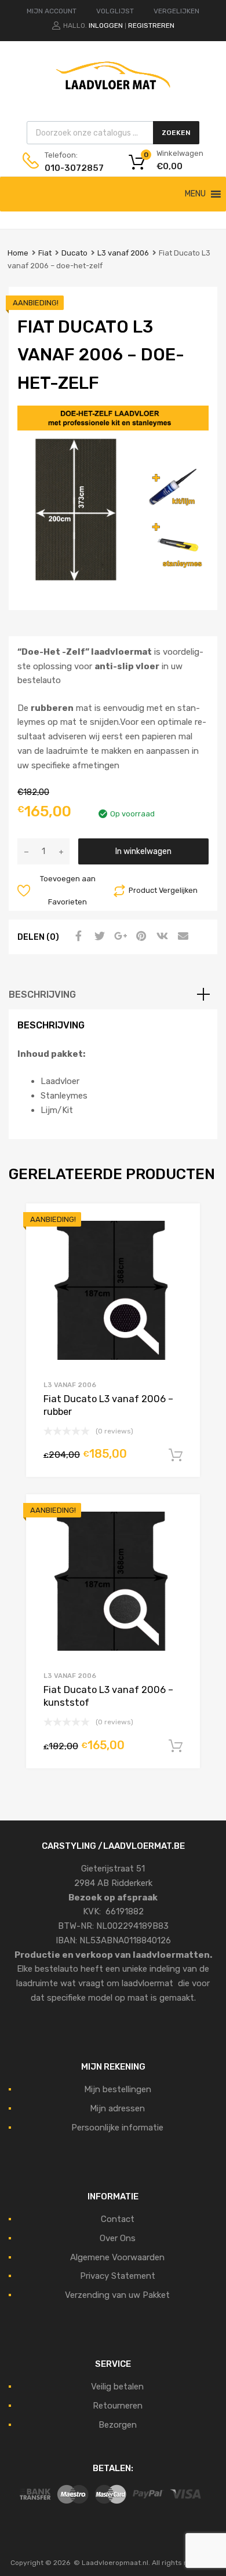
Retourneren (118, 2406)
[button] (195, 194)
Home (18, 253)
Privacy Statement (118, 2276)
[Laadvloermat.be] (113, 96)
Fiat (45, 253)
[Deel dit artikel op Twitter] (98, 936)
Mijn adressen (117, 2108)
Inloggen (106, 25)
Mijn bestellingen (118, 2089)
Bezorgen (118, 2425)
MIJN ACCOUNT (52, 11)
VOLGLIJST (115, 11)
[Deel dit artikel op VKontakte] (161, 936)
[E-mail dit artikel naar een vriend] (181, 936)
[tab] (113, 995)
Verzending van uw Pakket (117, 2295)
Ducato (74, 253)
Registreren (151, 25)
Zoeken (176, 133)
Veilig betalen (117, 2387)
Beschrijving (42, 995)
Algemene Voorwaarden (117, 2257)
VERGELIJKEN (176, 11)
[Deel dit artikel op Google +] (119, 936)
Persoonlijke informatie (117, 2128)
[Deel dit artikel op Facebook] (77, 936)
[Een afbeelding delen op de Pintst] (140, 936)
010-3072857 (73, 168)
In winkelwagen (143, 851)
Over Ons (118, 2238)
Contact (118, 2219)
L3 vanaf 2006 (123, 253)
